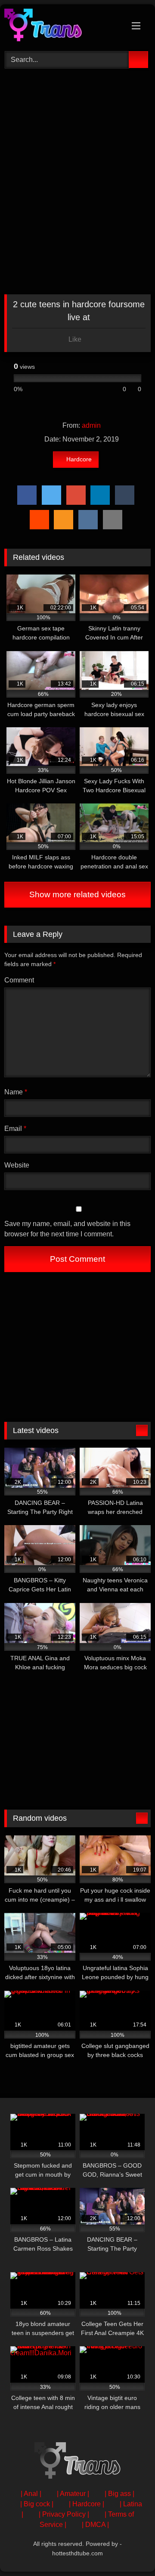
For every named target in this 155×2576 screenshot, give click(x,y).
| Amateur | (73, 2494)
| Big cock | (37, 2504)
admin (91, 425)
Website (17, 1165)
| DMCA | (95, 2525)
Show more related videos (77, 894)
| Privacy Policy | (64, 2514)
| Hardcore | (87, 2504)
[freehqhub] (64, 26)
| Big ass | (119, 2494)
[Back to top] (129, 2550)
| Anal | (31, 2494)
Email (15, 1129)
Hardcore (79, 459)
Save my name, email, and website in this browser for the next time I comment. (67, 1229)
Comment (19, 980)
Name (16, 1092)
